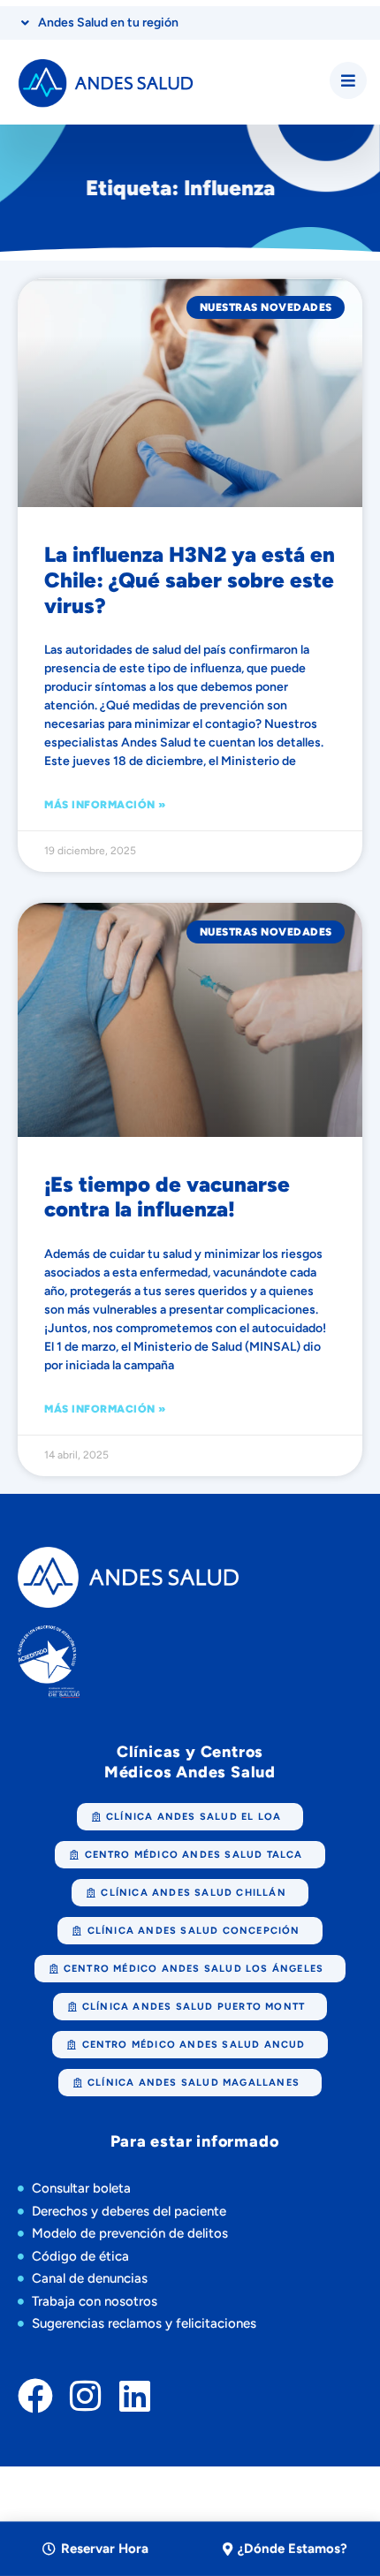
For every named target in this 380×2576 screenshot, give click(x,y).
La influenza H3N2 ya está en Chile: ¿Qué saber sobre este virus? (190, 580)
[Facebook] (35, 2396)
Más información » (105, 805)
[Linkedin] (134, 2396)
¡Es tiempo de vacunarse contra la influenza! (167, 1197)
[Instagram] (85, 2396)
